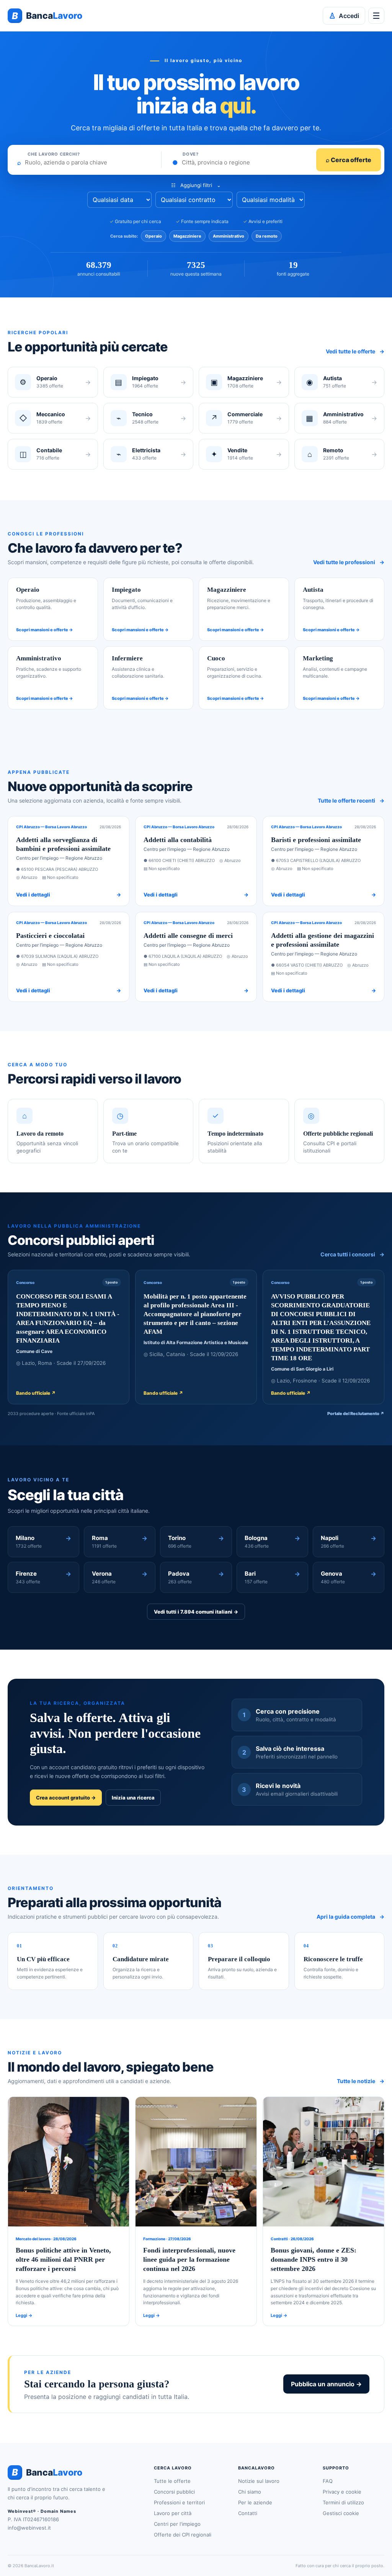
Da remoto (267, 236)
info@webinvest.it (29, 2528)
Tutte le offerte (172, 2481)
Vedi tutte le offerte (355, 351)
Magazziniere (187, 236)
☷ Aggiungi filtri (196, 185)
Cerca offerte (349, 160)
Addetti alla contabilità (178, 840)
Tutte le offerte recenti (351, 800)
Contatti (248, 2513)
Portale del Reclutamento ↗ (356, 1414)
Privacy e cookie (342, 2492)
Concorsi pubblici (174, 2492)
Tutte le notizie (361, 2081)
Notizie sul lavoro (259, 2481)
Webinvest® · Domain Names (42, 2511)
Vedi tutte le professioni (349, 562)
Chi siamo (250, 2492)
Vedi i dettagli (69, 895)
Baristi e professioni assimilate (316, 840)
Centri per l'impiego (177, 2524)
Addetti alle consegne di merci (188, 936)
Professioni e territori (179, 2502)
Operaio (154, 236)
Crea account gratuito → (66, 1798)
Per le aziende (255, 2502)
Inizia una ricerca (133, 1798)
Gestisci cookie (341, 2513)
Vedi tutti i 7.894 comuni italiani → (196, 1612)
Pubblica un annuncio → (326, 2384)
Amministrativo (229, 236)
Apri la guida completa (350, 1917)
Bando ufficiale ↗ (36, 1393)
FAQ (328, 2481)
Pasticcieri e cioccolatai (50, 936)
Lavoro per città (173, 2513)
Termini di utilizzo (343, 2502)
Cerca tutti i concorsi (352, 1254)
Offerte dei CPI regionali (183, 2535)
